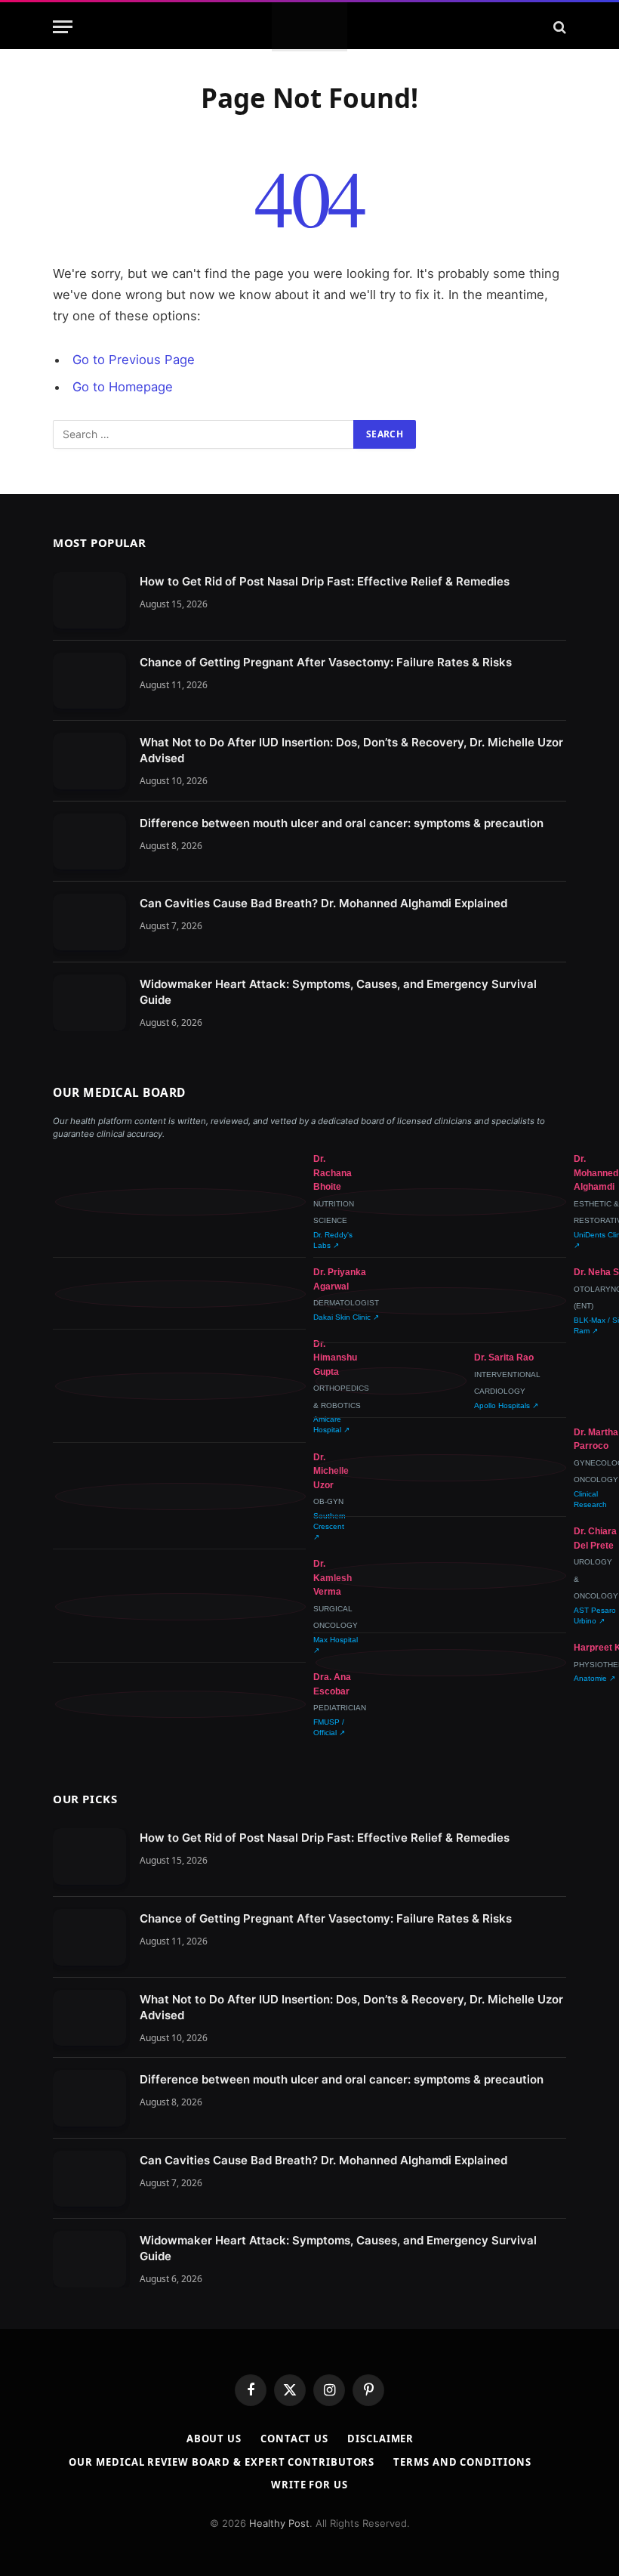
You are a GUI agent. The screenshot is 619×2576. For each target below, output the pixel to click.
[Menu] (63, 27)
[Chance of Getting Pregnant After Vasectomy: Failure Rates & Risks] (89, 681)
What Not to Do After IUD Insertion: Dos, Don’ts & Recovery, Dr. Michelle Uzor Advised (351, 750)
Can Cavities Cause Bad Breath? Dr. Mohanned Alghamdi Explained (323, 903)
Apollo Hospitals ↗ (506, 1405)
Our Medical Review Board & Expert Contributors (222, 2462)
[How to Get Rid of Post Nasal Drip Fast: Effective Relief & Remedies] (89, 600)
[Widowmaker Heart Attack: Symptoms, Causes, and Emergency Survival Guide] (89, 1003)
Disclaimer (380, 2439)
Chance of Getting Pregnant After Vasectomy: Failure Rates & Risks (326, 662)
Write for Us (309, 2485)
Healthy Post (279, 2523)
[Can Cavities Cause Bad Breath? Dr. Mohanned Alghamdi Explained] (89, 922)
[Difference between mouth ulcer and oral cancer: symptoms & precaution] (89, 842)
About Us (214, 2439)
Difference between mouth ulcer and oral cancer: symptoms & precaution (342, 823)
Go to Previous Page (134, 360)
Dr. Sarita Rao (504, 1357)
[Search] (558, 27)
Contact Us (294, 2439)
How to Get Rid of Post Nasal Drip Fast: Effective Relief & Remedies (325, 581)
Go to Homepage (123, 387)
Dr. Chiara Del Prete (595, 1538)
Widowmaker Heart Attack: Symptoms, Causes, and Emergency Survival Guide (338, 992)
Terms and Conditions (462, 2462)
